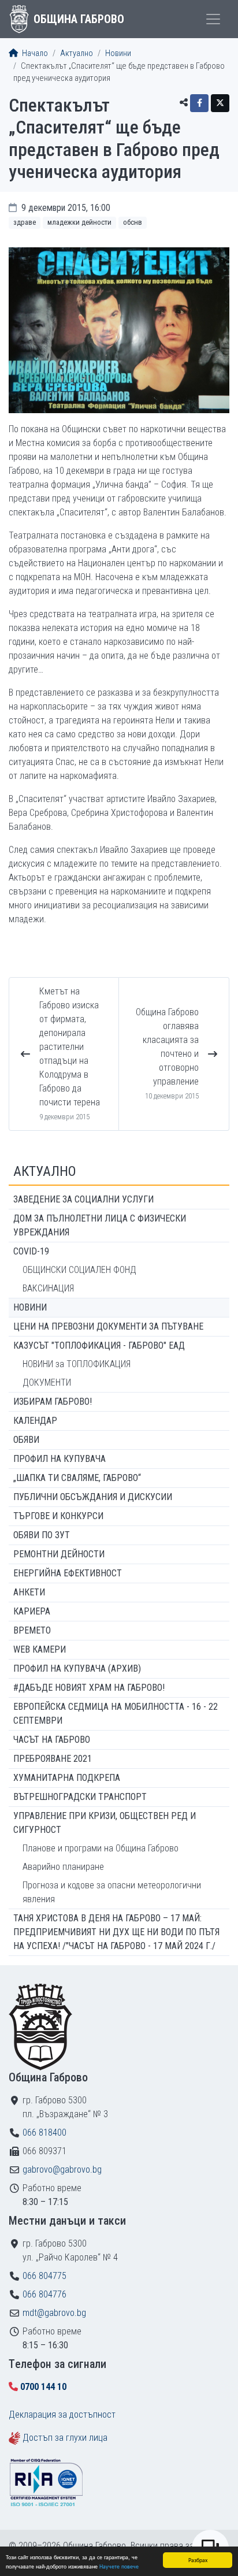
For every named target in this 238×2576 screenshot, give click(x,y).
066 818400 (44, 2133)
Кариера (32, 1611)
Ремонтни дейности (59, 1554)
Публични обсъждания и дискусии (93, 1497)
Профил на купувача (59, 1459)
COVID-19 (31, 1251)
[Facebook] (199, 103)
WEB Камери (40, 1649)
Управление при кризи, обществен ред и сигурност (105, 1823)
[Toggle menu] (213, 19)
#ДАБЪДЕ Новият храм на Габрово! (89, 1688)
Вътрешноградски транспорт (80, 1797)
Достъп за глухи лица (65, 2438)
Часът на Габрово (52, 1740)
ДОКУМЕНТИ (47, 1382)
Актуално (77, 53)
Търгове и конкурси (58, 1516)
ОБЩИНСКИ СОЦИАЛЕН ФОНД (79, 1270)
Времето (32, 1630)
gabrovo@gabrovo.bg (62, 2169)
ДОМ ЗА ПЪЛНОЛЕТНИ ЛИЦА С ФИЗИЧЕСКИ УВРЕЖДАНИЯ (100, 1225)
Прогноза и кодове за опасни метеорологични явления (112, 1892)
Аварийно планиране (63, 1867)
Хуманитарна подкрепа (67, 1778)
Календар (35, 1421)
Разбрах (198, 2560)
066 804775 (44, 2276)
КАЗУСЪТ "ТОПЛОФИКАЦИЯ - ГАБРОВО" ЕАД (99, 1345)
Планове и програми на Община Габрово (101, 1848)
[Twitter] (220, 103)
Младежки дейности (79, 222)
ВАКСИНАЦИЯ (48, 1288)
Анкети (29, 1592)
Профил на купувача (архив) (77, 1669)
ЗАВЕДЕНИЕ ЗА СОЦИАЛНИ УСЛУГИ (83, 1199)
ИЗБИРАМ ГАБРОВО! (53, 1402)
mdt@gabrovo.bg (54, 2313)
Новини (118, 53)
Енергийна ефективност (68, 1573)
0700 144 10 (43, 2387)
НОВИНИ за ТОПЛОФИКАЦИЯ (77, 1364)
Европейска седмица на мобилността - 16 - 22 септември (116, 1714)
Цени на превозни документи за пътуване (108, 1326)
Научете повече (119, 2566)
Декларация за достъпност (62, 2414)
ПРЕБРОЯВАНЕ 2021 (53, 1759)
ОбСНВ (133, 222)
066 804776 (44, 2294)
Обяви (26, 1440)
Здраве (25, 222)
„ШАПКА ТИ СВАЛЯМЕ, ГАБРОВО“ (77, 1478)
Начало (34, 53)
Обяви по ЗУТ (42, 1535)
